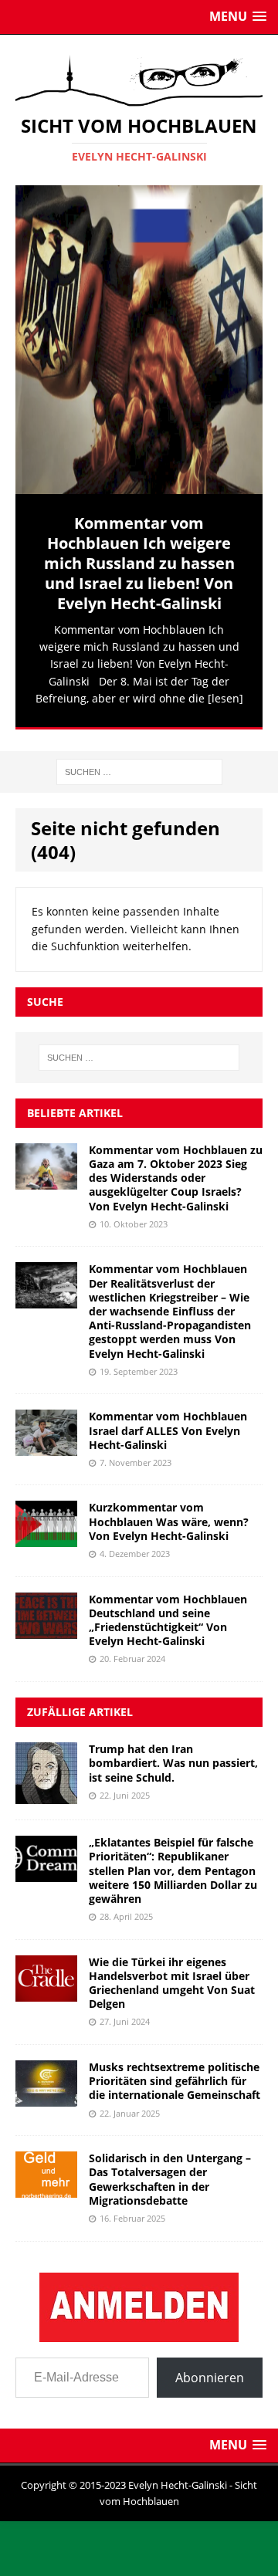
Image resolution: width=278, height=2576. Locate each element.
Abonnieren (210, 2371)
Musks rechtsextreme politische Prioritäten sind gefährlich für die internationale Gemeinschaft (175, 2075)
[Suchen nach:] (139, 765)
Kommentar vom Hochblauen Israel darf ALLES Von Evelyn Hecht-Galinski (168, 1424)
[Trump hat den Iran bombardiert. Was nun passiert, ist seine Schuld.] (46, 1788)
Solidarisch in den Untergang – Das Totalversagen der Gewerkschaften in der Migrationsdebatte (170, 2173)
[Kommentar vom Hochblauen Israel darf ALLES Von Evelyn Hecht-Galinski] (46, 1441)
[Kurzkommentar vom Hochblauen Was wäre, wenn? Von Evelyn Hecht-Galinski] (46, 1532)
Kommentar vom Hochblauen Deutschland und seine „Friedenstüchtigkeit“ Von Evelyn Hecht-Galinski (168, 1613)
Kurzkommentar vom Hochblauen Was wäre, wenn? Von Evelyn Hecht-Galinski (169, 1515)
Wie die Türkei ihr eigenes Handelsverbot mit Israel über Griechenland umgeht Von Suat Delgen (172, 1976)
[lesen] (225, 698)
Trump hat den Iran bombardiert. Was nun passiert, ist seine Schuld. (173, 1757)
